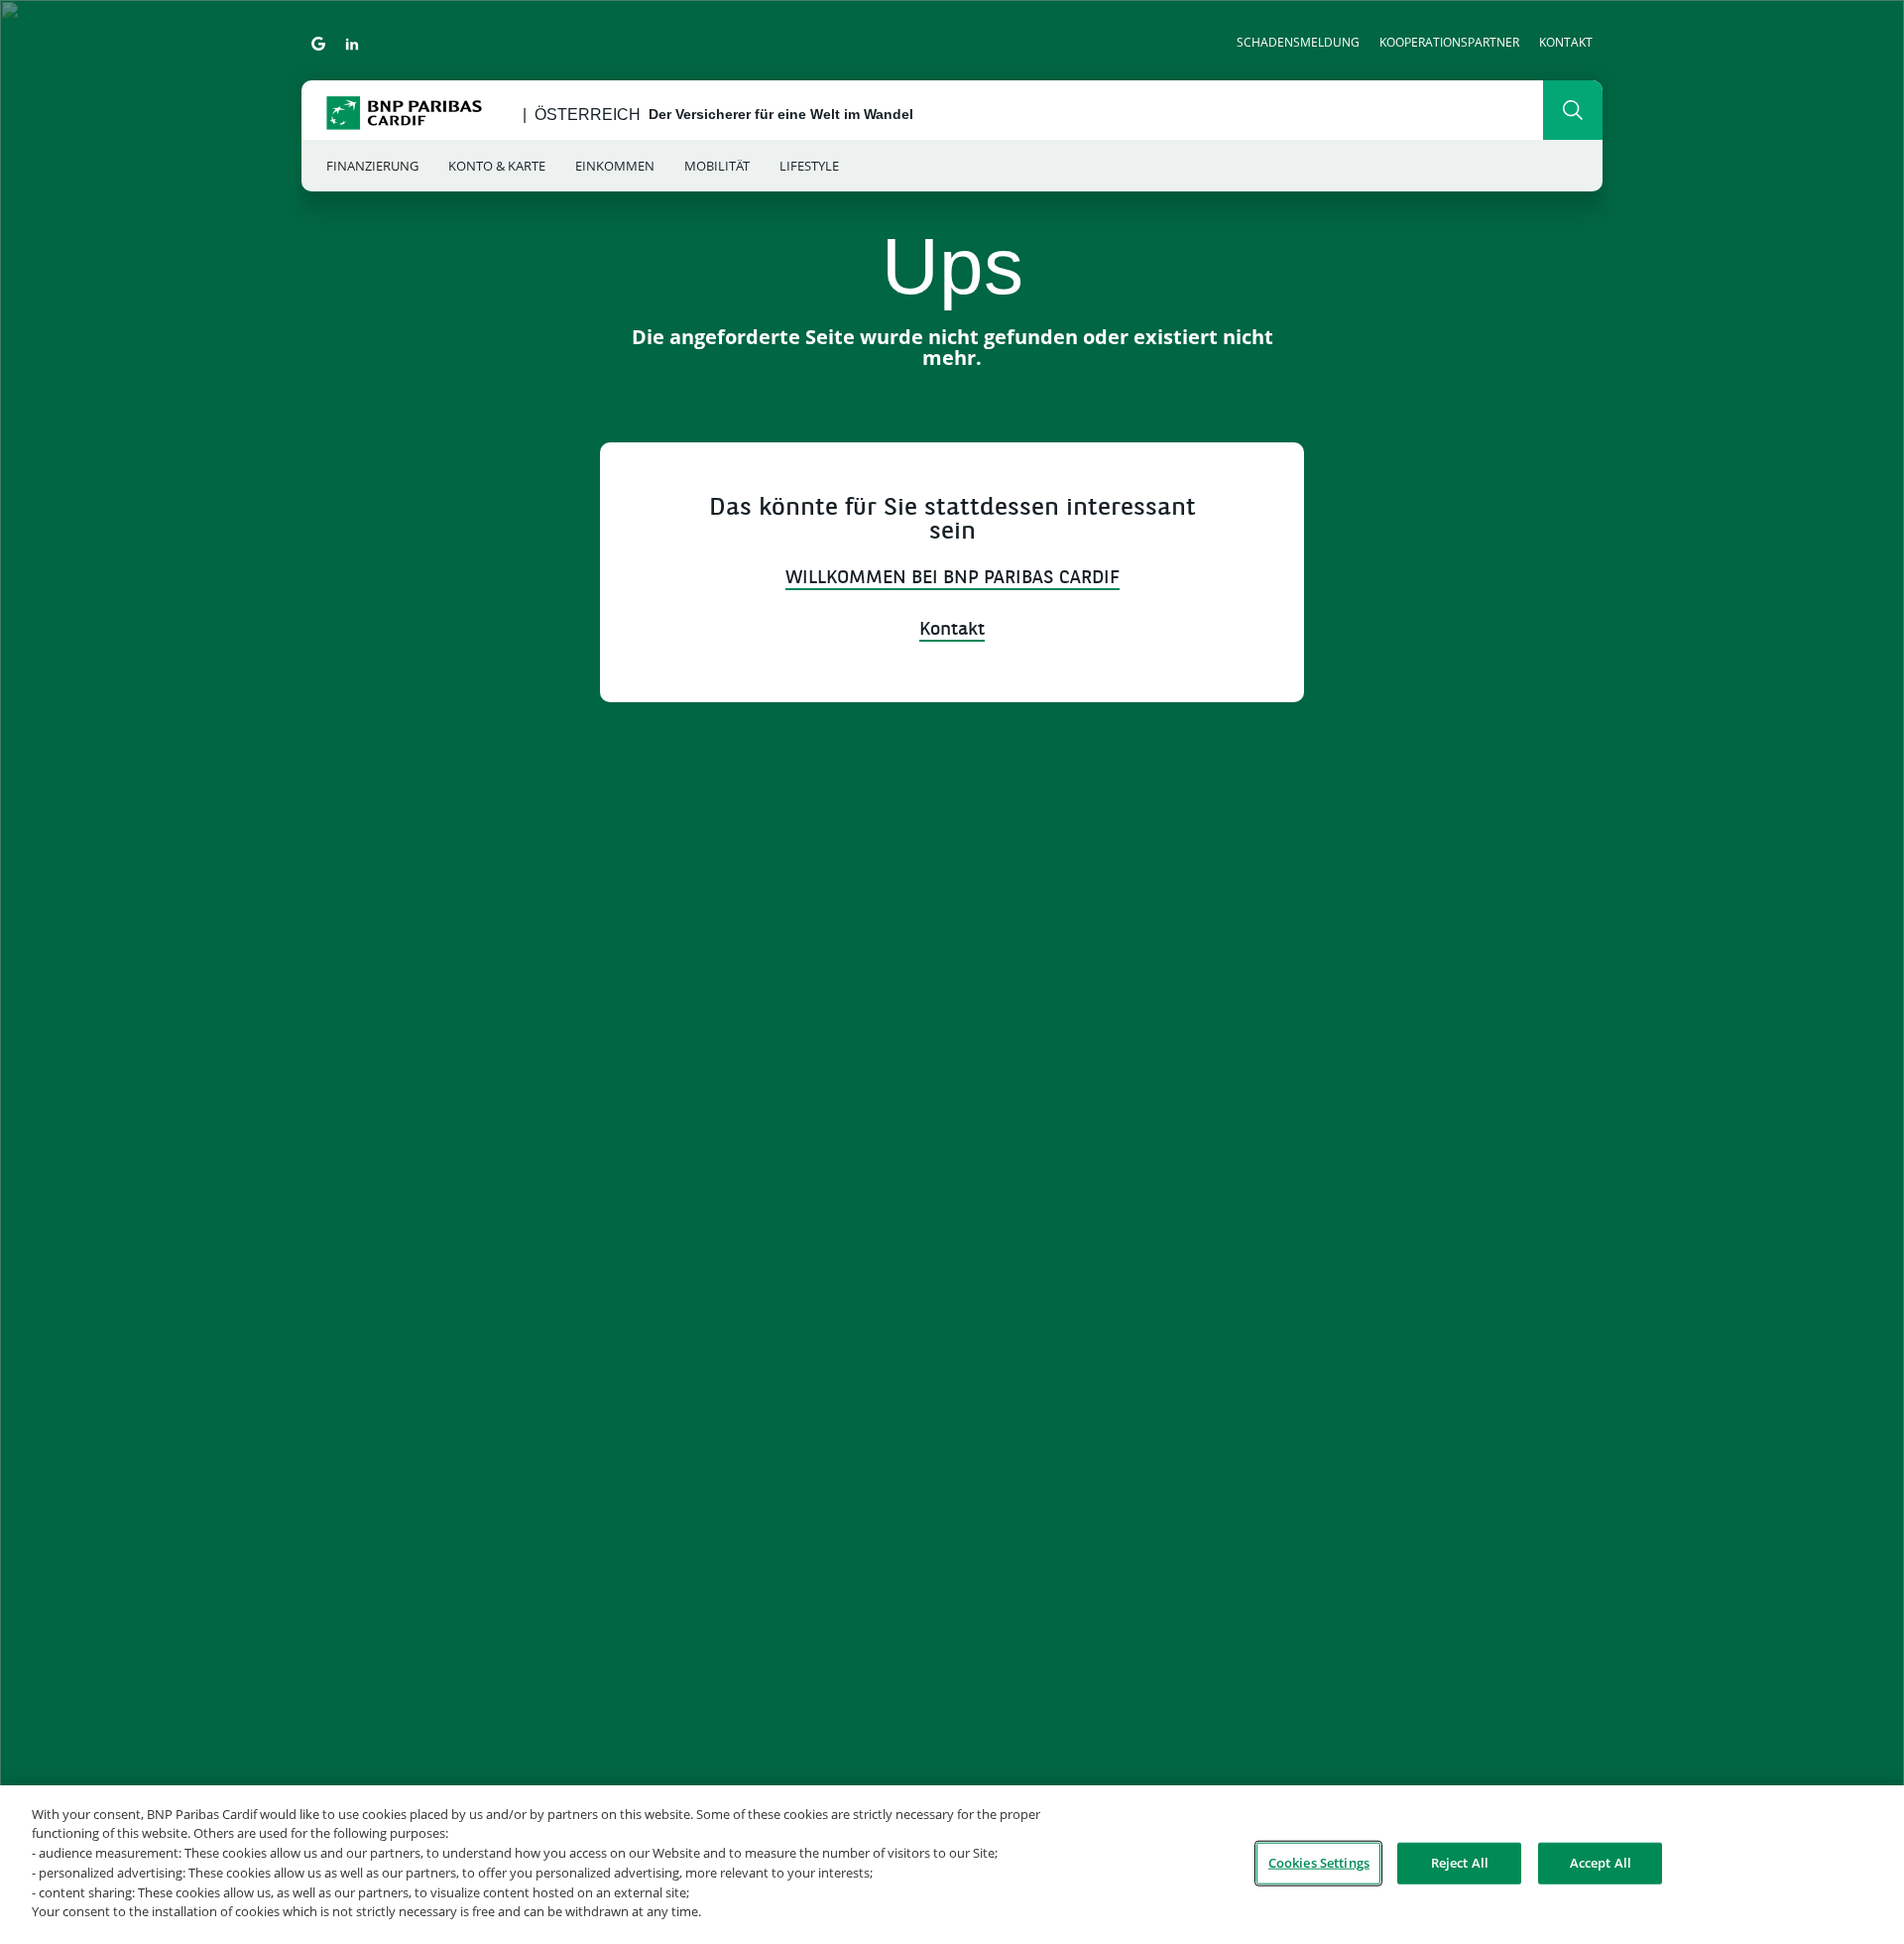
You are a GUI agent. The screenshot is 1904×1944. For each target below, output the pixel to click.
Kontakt (1566, 42)
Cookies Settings (1319, 1863)
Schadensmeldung (1298, 42)
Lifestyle (809, 166)
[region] (952, 1865)
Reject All (1460, 1863)
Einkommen (615, 166)
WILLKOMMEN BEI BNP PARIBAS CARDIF (952, 579)
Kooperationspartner (1449, 42)
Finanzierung (372, 166)
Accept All (1601, 1863)
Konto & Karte (497, 166)
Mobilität (717, 166)
